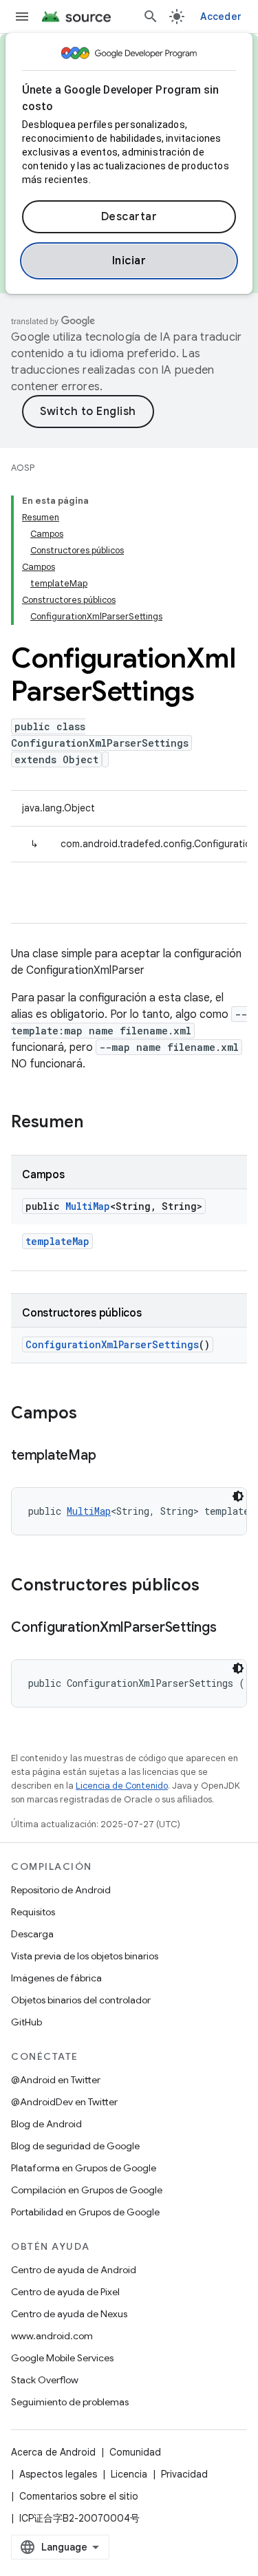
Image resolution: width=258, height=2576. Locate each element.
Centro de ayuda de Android (74, 2270)
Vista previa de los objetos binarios (85, 1956)
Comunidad (135, 2452)
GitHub (26, 2022)
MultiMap (88, 1206)
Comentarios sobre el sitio (79, 2496)
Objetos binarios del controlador (81, 2000)
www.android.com (52, 2336)
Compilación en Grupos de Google (87, 2190)
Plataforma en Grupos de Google (84, 2168)
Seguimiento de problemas (70, 2402)
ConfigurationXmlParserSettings (112, 1344)
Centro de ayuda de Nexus (69, 2314)
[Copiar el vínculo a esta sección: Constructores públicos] (213, 1586)
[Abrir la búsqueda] (151, 17)
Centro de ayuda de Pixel (65, 2292)
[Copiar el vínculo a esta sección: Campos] (91, 1414)
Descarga (32, 1934)
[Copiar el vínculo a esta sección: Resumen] (97, 1123)
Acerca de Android (53, 2452)
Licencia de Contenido (122, 1786)
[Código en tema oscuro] (238, 1496)
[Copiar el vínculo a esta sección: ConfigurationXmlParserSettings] (230, 1628)
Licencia (129, 2474)
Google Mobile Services (62, 2358)
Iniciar (129, 261)
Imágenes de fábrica (56, 1978)
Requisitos (33, 1912)
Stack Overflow (45, 2380)
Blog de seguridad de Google (75, 2146)
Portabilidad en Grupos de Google (85, 2212)
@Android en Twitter (56, 2080)
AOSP (23, 468)
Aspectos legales (58, 2474)
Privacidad (184, 2474)
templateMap (57, 1241)
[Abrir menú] (22, 17)
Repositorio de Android (61, 1890)
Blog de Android (46, 2124)
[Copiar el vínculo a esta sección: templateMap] (109, 1456)
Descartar (129, 217)
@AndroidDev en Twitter (64, 2102)
